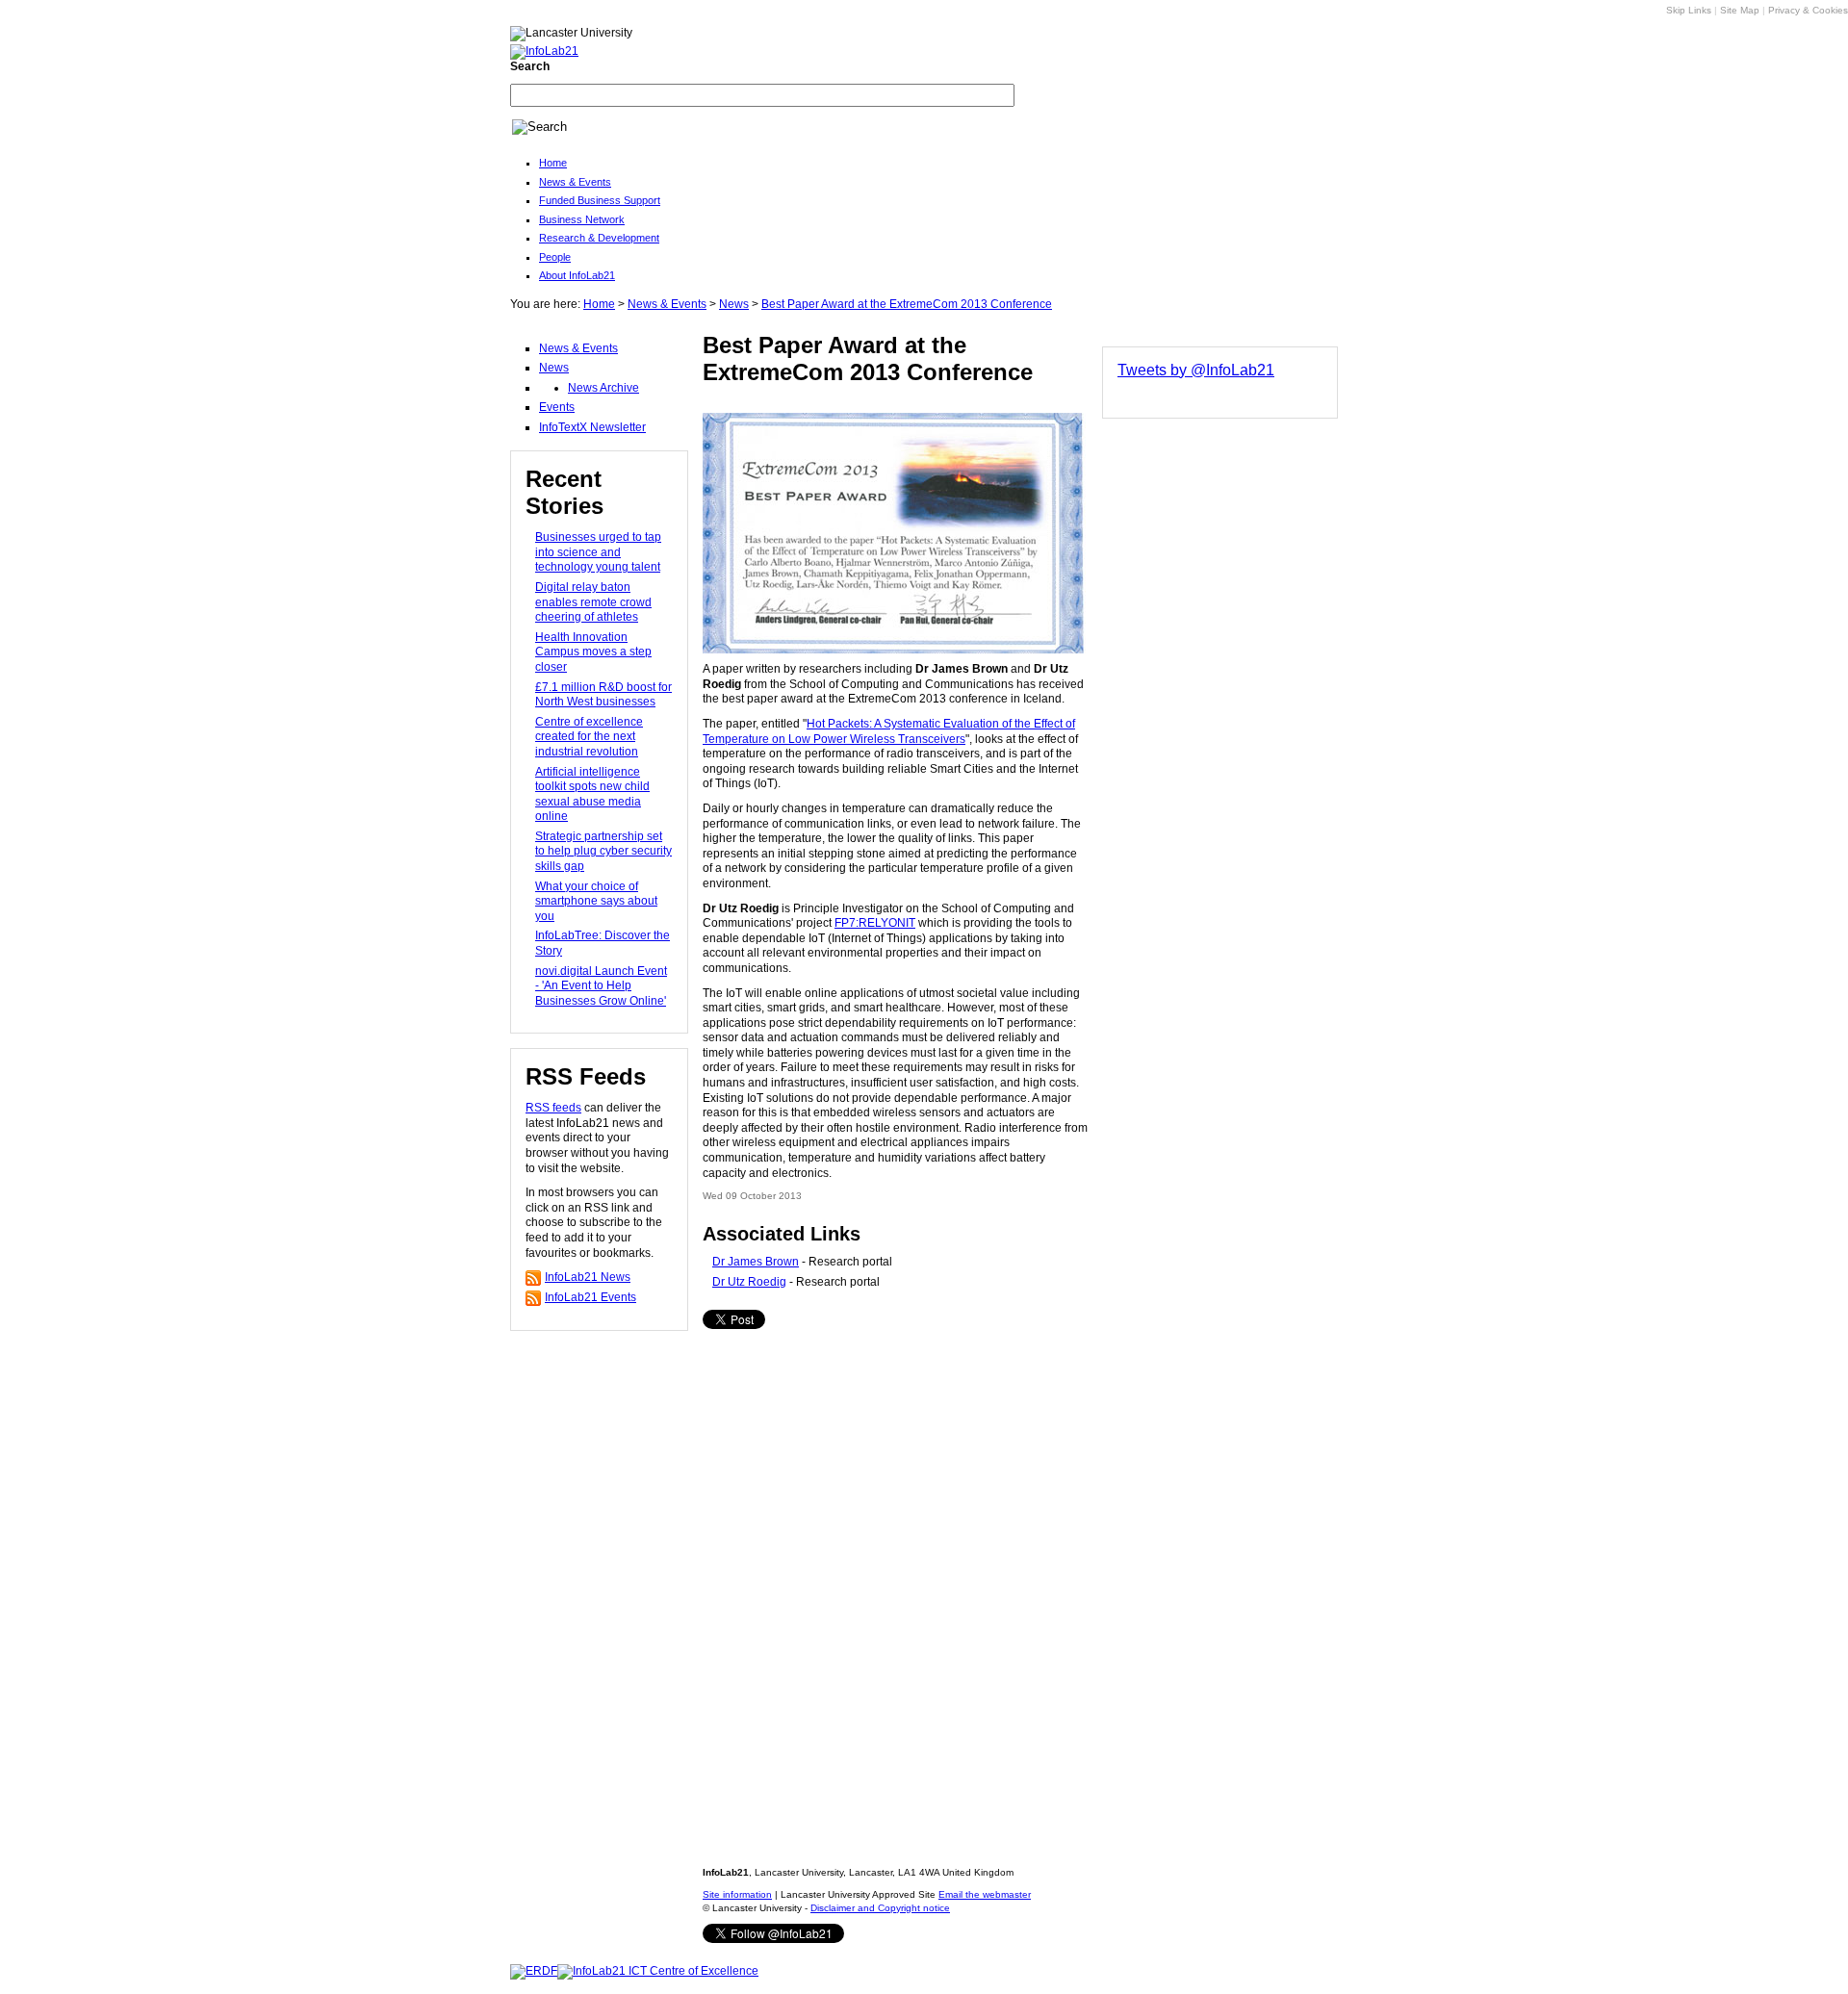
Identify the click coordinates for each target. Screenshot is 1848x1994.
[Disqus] (895, 1583)
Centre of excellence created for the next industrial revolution (589, 737)
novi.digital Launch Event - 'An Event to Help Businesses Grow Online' (601, 986)
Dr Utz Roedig (749, 1282)
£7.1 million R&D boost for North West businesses (603, 695)
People (555, 257)
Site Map (1740, 10)
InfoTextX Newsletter (592, 427)
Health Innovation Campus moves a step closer (593, 652)
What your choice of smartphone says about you (596, 901)
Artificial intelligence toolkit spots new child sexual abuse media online (592, 794)
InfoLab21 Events (590, 1297)
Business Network (582, 219)
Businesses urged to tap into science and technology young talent (598, 552)
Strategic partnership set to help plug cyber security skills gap (603, 851)
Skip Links (1689, 10)
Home (553, 163)
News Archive (603, 388)
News (734, 304)
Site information (737, 1894)
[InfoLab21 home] (544, 50)
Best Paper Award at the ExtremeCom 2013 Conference (907, 304)
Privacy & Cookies (1808, 10)
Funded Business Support (600, 200)
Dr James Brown (756, 1262)
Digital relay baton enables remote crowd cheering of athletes (593, 602)
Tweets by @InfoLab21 (1196, 370)
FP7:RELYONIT (875, 923)
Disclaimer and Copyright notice (880, 1908)
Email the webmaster (985, 1894)
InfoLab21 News (588, 1277)
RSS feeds (553, 1108)
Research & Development (599, 238)
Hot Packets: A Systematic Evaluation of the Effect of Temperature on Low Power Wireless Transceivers (889, 731)
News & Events (575, 182)
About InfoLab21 (577, 275)
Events (557, 407)
